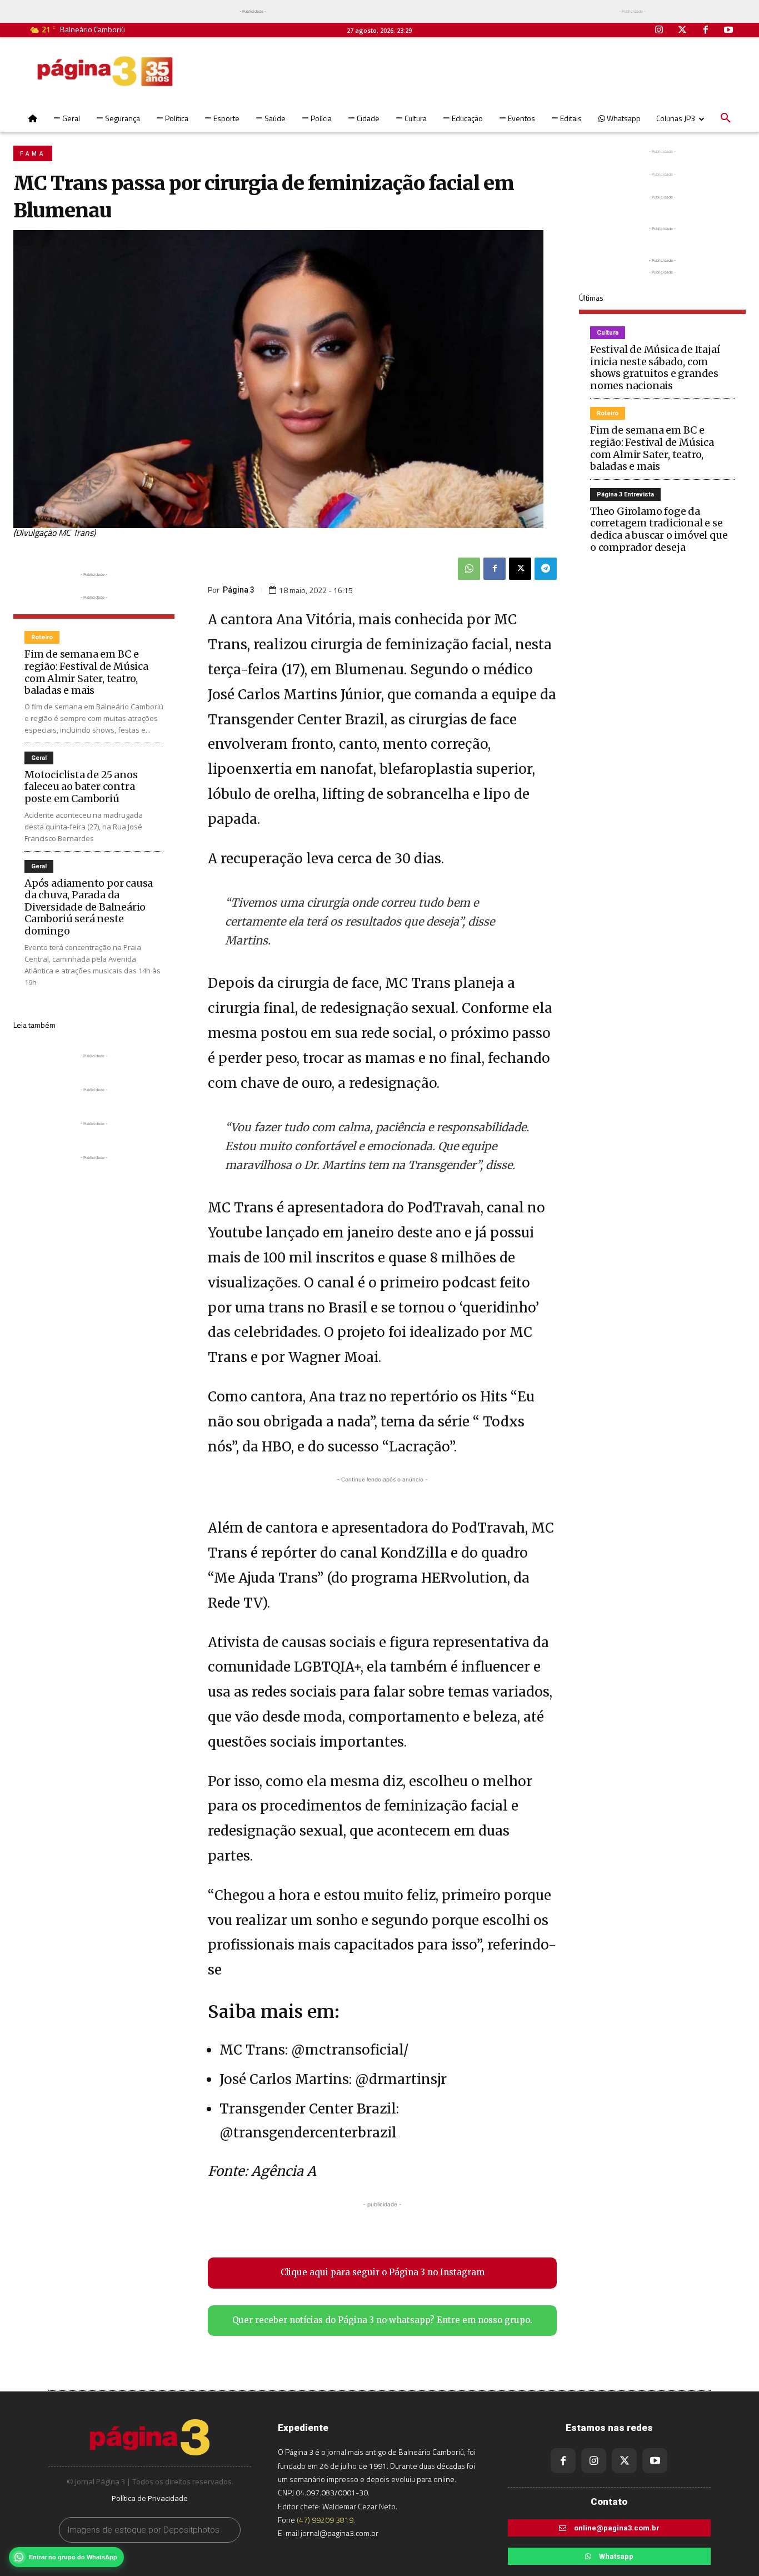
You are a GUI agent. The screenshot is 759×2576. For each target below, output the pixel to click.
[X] (520, 569)
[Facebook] (706, 31)
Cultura (608, 333)
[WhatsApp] (469, 569)
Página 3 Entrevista (625, 494)
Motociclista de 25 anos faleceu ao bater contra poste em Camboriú (81, 787)
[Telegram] (546, 569)
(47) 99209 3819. (326, 2520)
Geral (39, 758)
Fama (33, 154)
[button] (726, 118)
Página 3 (239, 590)
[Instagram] (660, 31)
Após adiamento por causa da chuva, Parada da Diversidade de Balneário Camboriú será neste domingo (89, 907)
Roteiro (42, 637)
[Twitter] (682, 31)
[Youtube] (728, 31)
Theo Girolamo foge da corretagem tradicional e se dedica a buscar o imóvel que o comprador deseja (659, 529)
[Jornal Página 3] (105, 71)
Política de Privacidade (150, 2498)
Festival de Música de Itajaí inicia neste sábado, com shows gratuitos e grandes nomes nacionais (655, 367)
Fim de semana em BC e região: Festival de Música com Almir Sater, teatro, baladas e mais (86, 672)
